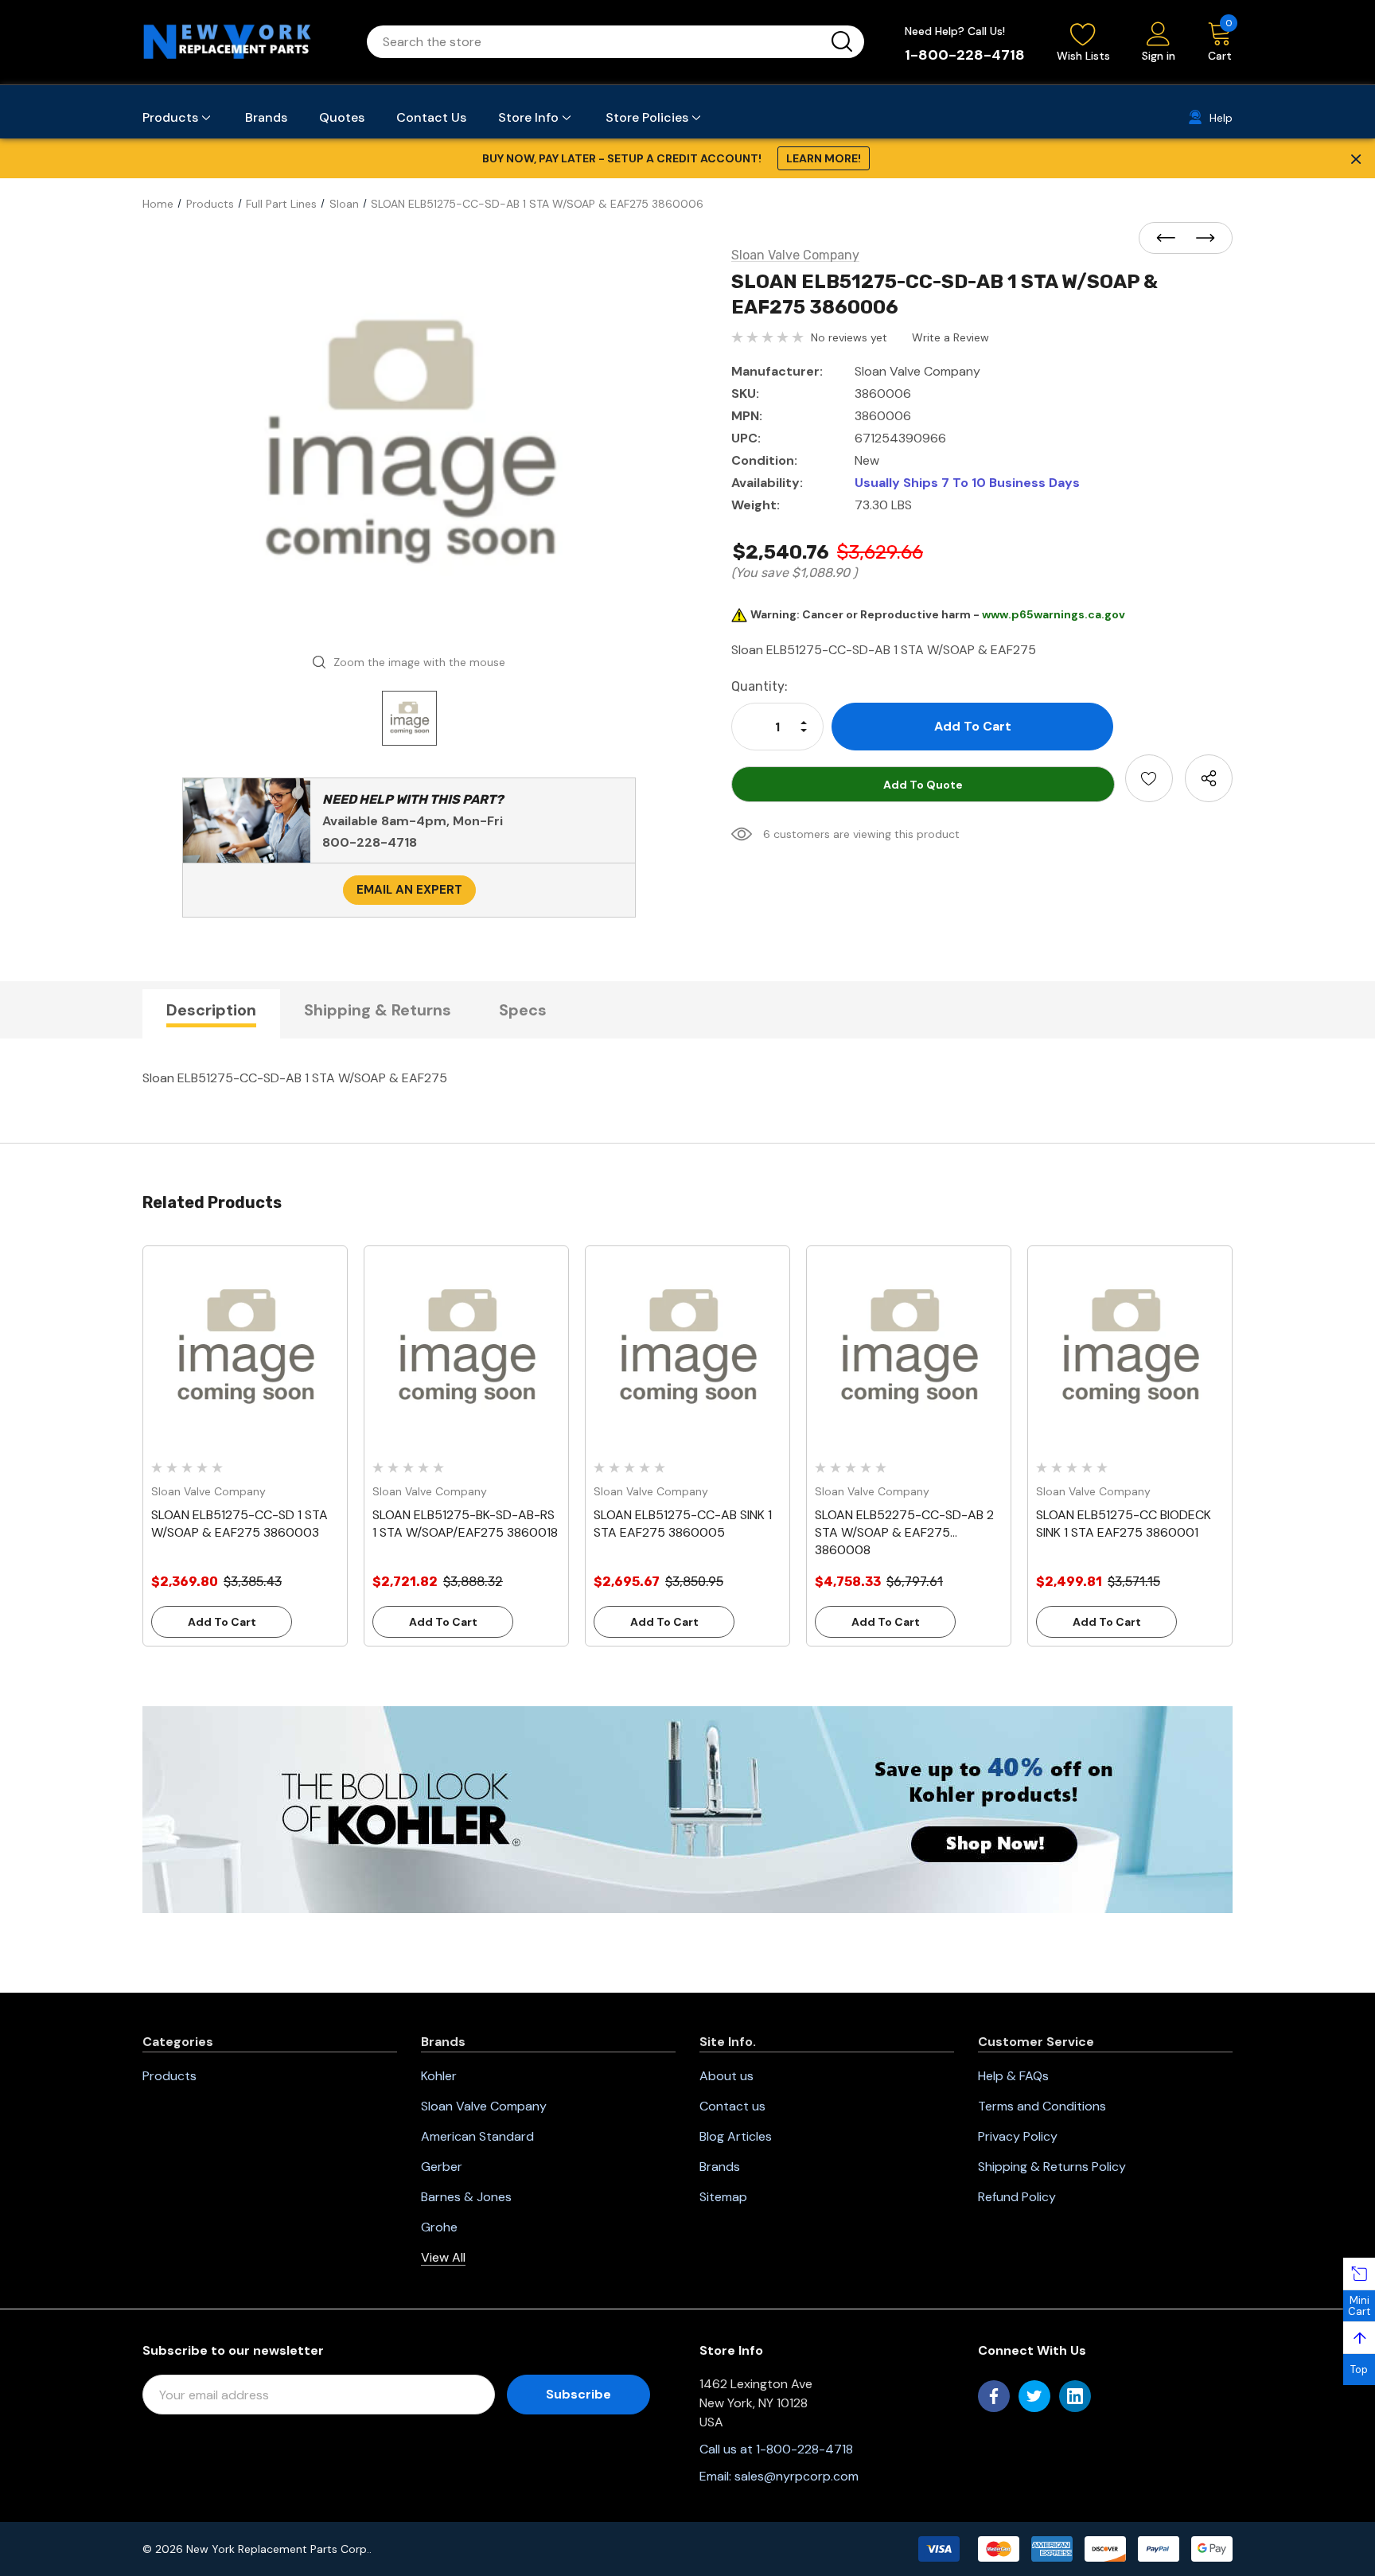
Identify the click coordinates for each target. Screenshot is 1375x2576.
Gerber (442, 2167)
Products (169, 2076)
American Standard (477, 2136)
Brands (720, 2167)
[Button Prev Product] (1171, 239)
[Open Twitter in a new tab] (1034, 2396)
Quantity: (760, 686)
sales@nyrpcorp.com (797, 2476)
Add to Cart (222, 1622)
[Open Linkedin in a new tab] (1075, 2396)
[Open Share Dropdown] (1209, 778)
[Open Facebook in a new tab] (994, 2396)
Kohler (439, 2076)
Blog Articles (736, 2136)
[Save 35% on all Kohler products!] (687, 1809)
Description (211, 1010)
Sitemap (723, 2197)
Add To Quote (923, 785)
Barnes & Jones (466, 2197)
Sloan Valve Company (484, 2106)
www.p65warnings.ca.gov (1054, 614)
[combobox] (596, 42)
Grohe (439, 2227)
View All (443, 2257)
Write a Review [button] (950, 337)
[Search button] (842, 42)
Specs (523, 1010)
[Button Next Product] (1201, 239)
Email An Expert (409, 890)
